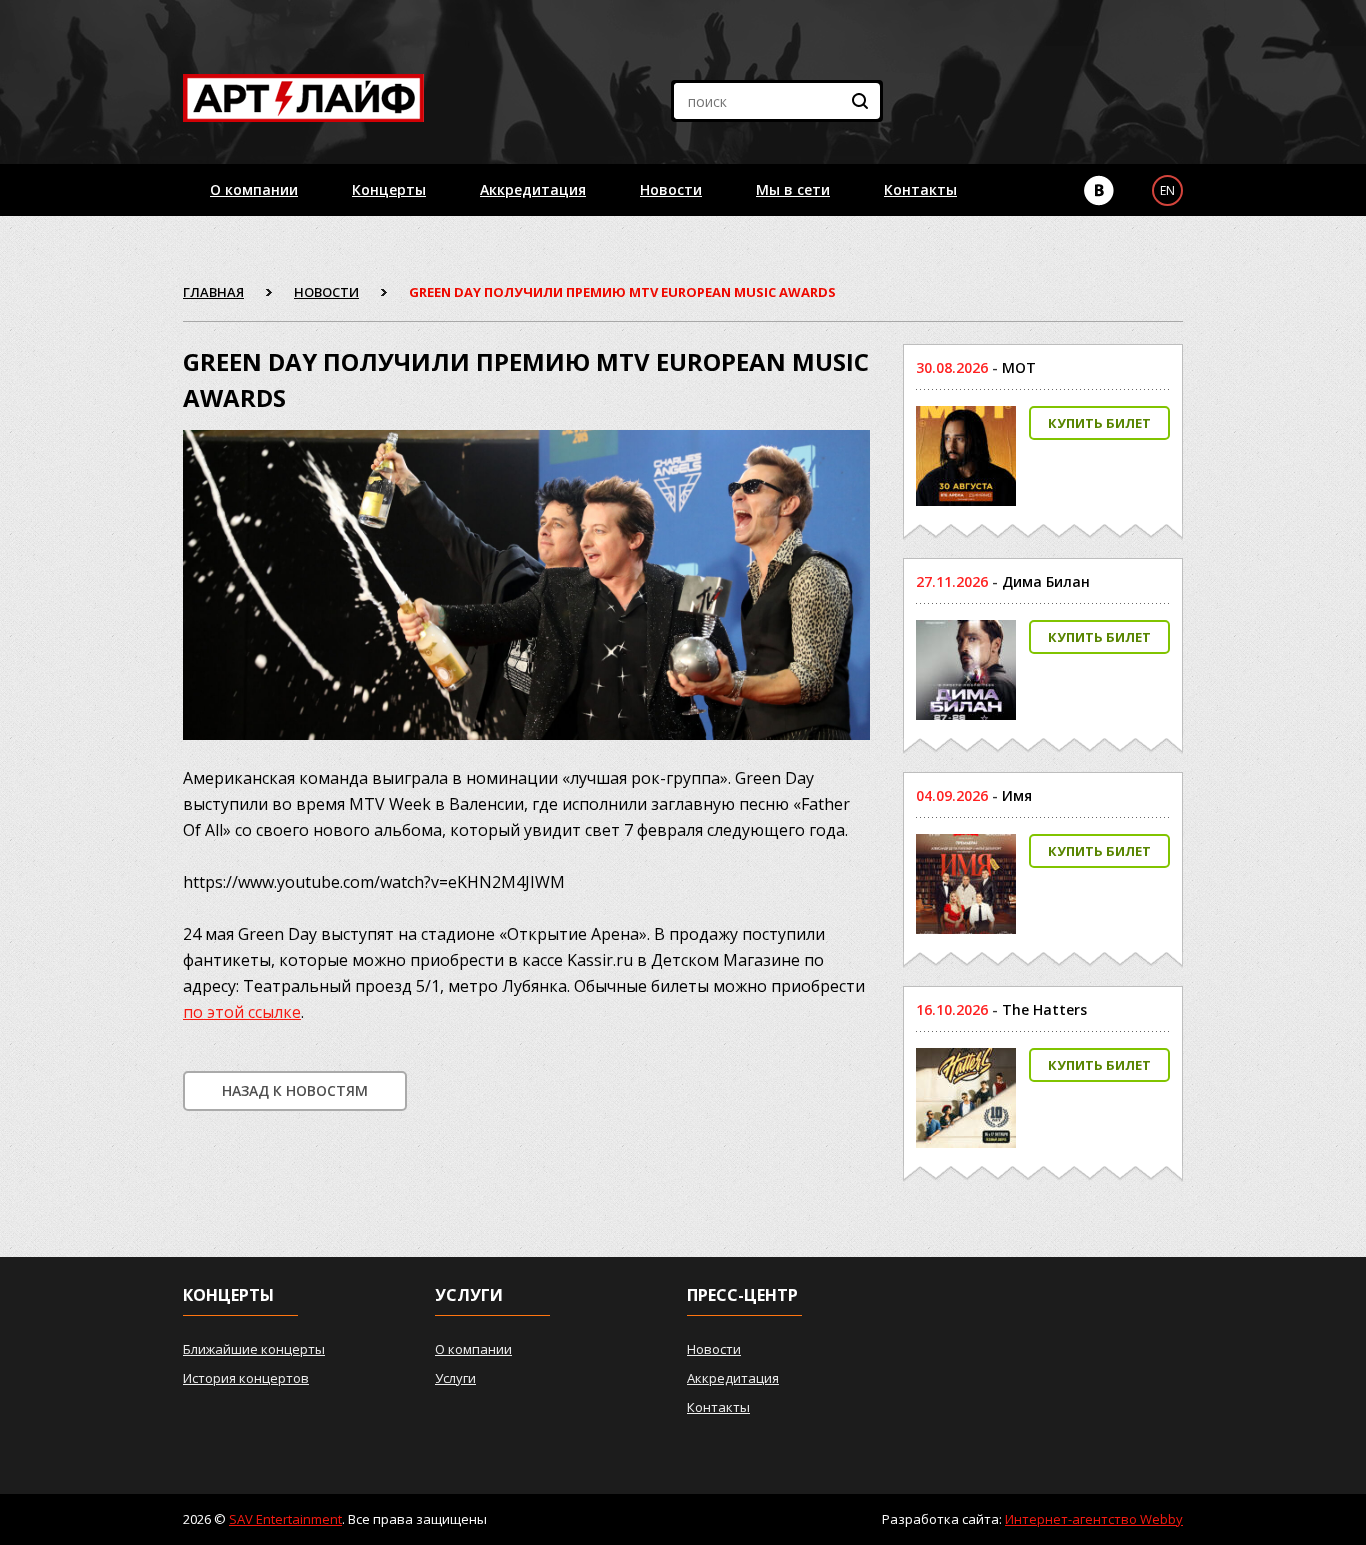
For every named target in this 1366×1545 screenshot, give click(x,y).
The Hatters (1044, 1009)
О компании (254, 189)
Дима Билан (1046, 581)
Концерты (389, 189)
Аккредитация (533, 189)
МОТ (1019, 367)
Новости (671, 189)
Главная (213, 292)
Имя (1017, 795)
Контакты (920, 189)
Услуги (455, 1378)
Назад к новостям (295, 1090)
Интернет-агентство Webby (1094, 1519)
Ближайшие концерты (254, 1349)
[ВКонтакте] (1099, 190)
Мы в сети (793, 189)
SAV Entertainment (285, 1519)
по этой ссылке (242, 1012)
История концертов (246, 1378)
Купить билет (1099, 423)
